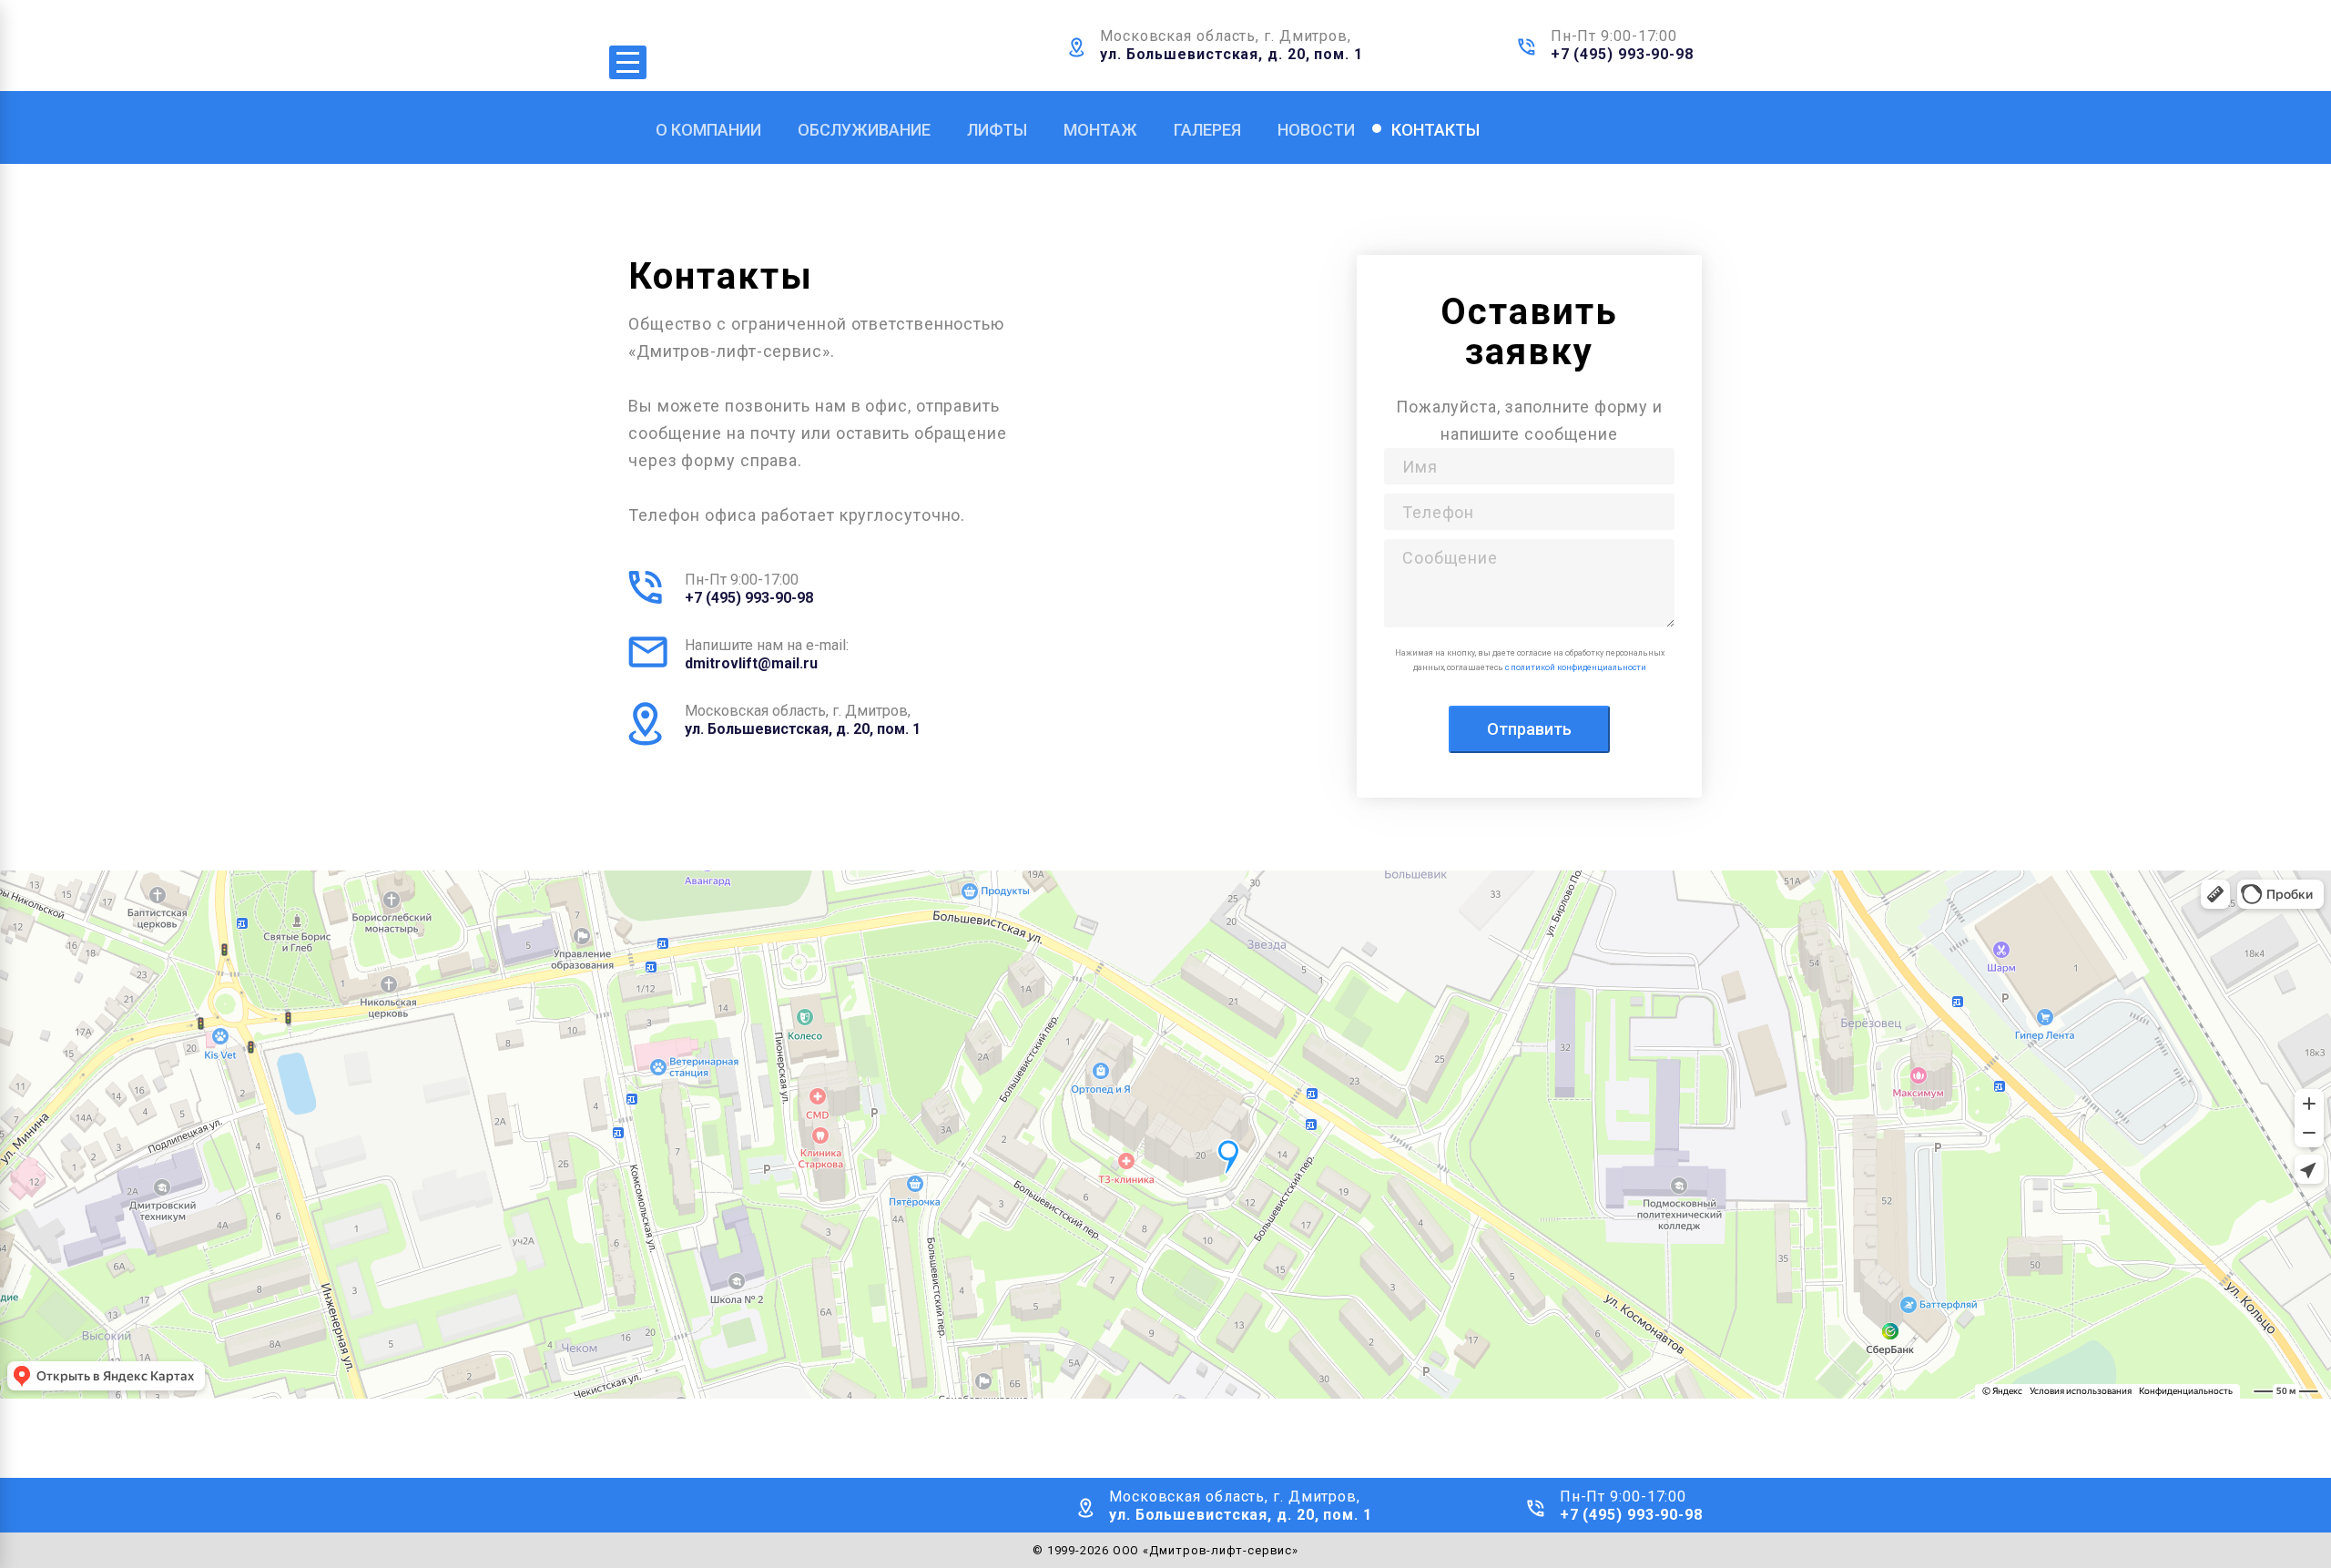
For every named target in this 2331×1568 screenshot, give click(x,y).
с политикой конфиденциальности (1576, 667)
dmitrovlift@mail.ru (751, 663)
